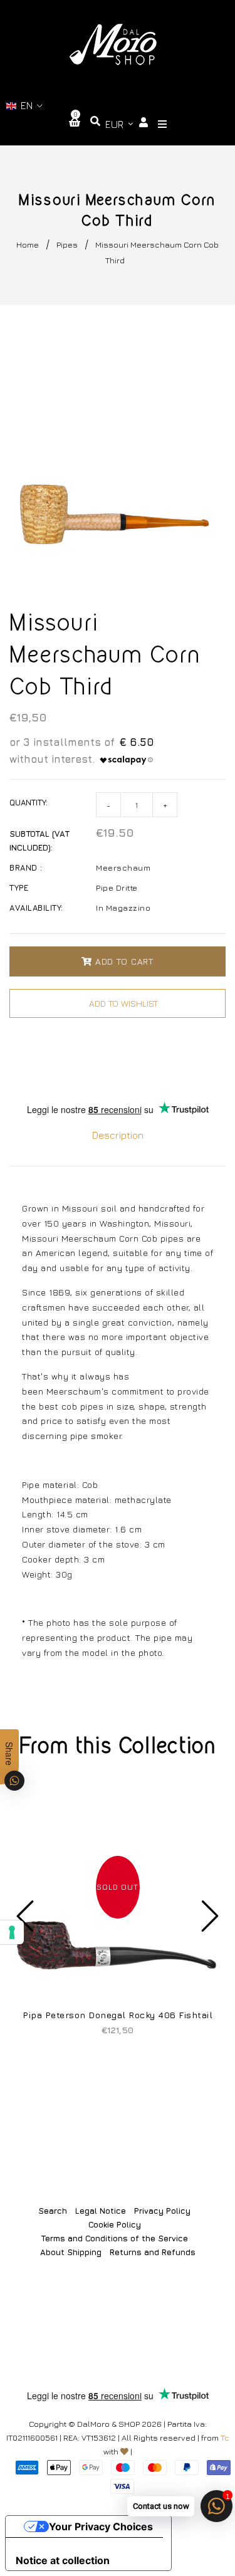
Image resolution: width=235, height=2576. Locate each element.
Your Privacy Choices (101, 2526)
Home (28, 244)
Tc (225, 2437)
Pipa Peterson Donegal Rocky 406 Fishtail (118, 2015)
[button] (25, 106)
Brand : (26, 867)
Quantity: (29, 802)
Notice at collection (63, 2560)
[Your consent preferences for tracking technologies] (12, 1932)
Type (19, 887)
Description (118, 1135)
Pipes (67, 244)
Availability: (36, 908)
